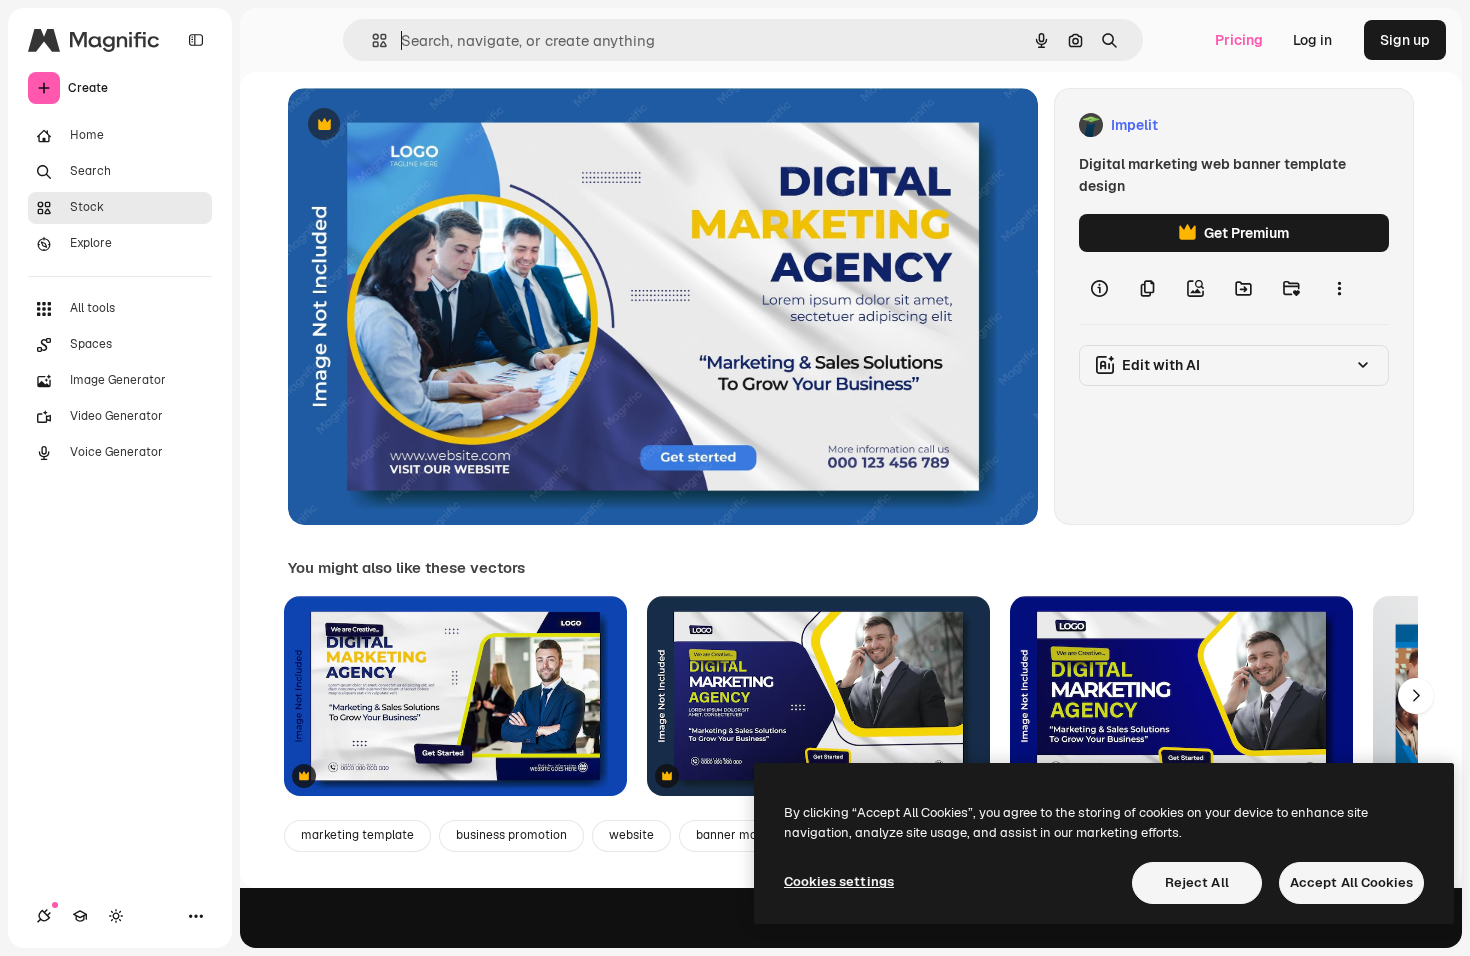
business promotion (511, 835)
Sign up (1405, 40)
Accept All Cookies (1351, 882)
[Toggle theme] (116, 916)
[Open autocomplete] (371, 40)
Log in (1312, 40)
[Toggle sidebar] (196, 40)
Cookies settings (839, 881)
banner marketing (746, 835)
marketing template (357, 835)
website (631, 835)
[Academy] (80, 916)
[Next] (1416, 696)
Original (416, 125)
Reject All (1197, 882)
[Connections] (44, 916)
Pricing (1239, 40)
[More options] (1339, 288)
